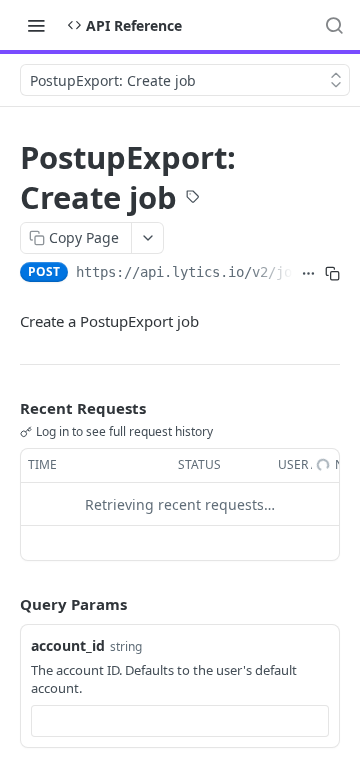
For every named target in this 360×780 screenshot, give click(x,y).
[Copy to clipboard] (332, 274)
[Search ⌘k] (334, 25)
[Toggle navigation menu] (36, 25)
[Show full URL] (308, 274)
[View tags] (193, 199)
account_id (68, 645)
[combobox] (180, 721)
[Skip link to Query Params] (6, 605)
